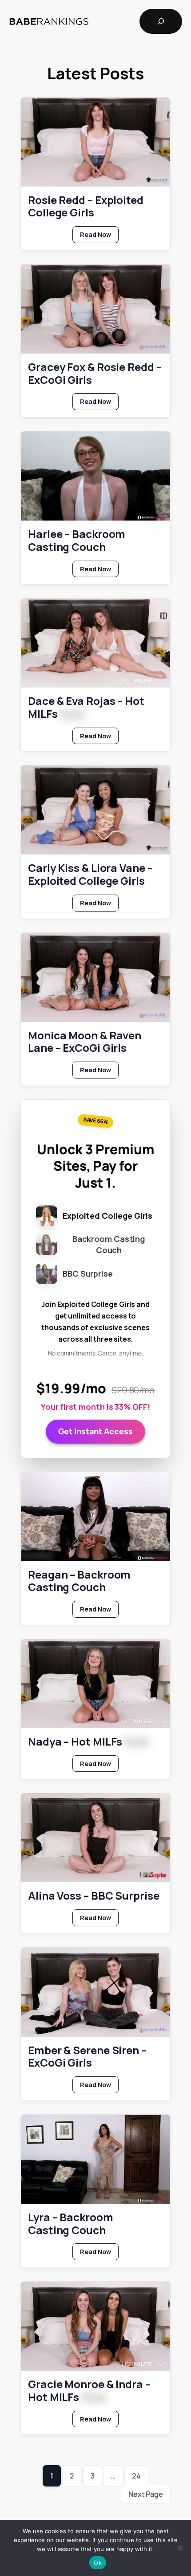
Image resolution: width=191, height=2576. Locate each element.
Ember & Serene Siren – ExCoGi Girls (87, 2057)
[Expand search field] (161, 21)
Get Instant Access (95, 1431)
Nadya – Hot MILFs (88, 1742)
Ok (98, 2563)
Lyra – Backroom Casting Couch (71, 2224)
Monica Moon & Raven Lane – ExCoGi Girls (85, 1042)
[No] (180, 2548)
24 (136, 2476)
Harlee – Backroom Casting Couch (77, 541)
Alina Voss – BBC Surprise (94, 1896)
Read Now (99, 236)
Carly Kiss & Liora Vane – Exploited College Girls (90, 875)
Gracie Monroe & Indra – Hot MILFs (89, 2391)
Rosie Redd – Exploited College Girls (86, 207)
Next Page (146, 2494)
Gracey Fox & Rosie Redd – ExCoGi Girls (95, 374)
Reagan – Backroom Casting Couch (79, 1581)
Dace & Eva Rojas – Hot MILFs (86, 708)
